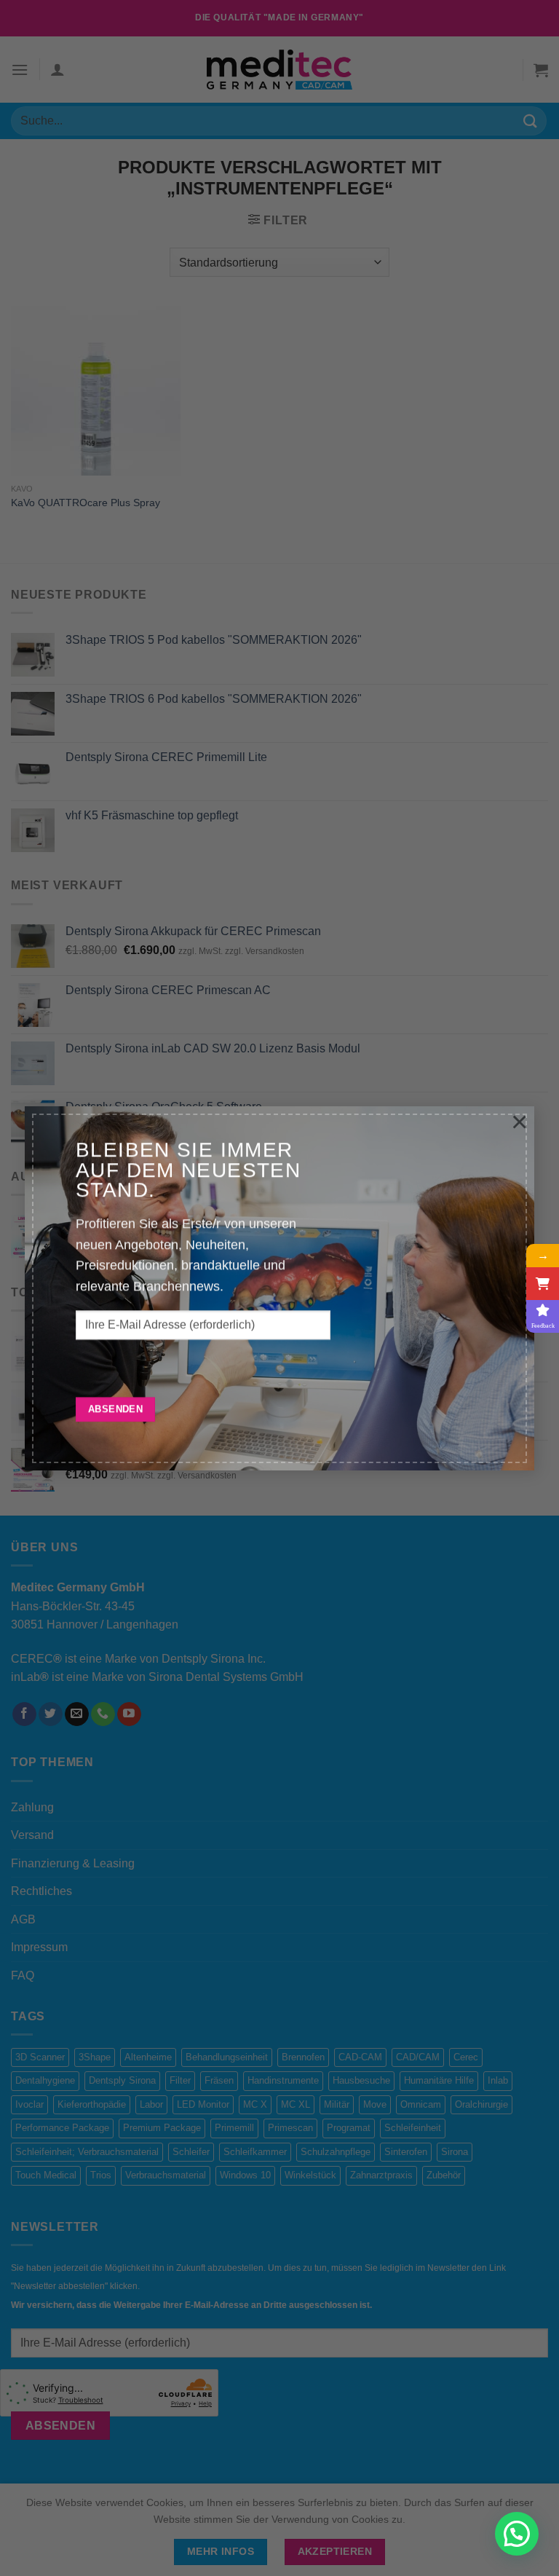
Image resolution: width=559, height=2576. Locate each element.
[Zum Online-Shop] (543, 1284)
